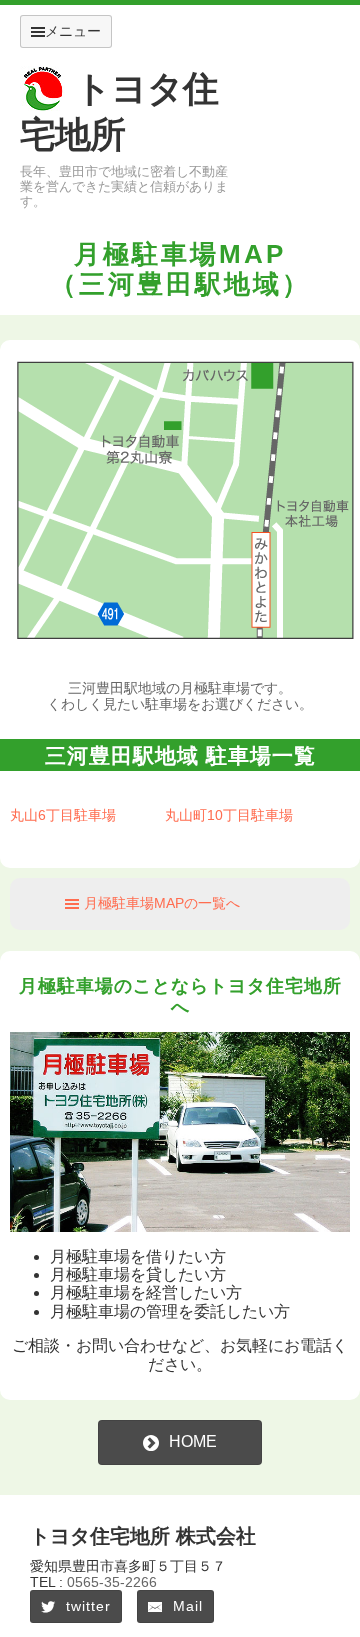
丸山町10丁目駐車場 (229, 815)
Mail (188, 1606)
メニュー (73, 31)
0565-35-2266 (112, 1582)
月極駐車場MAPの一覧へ (162, 903)
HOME (193, 1441)
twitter (88, 1606)
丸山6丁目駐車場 (63, 815)
